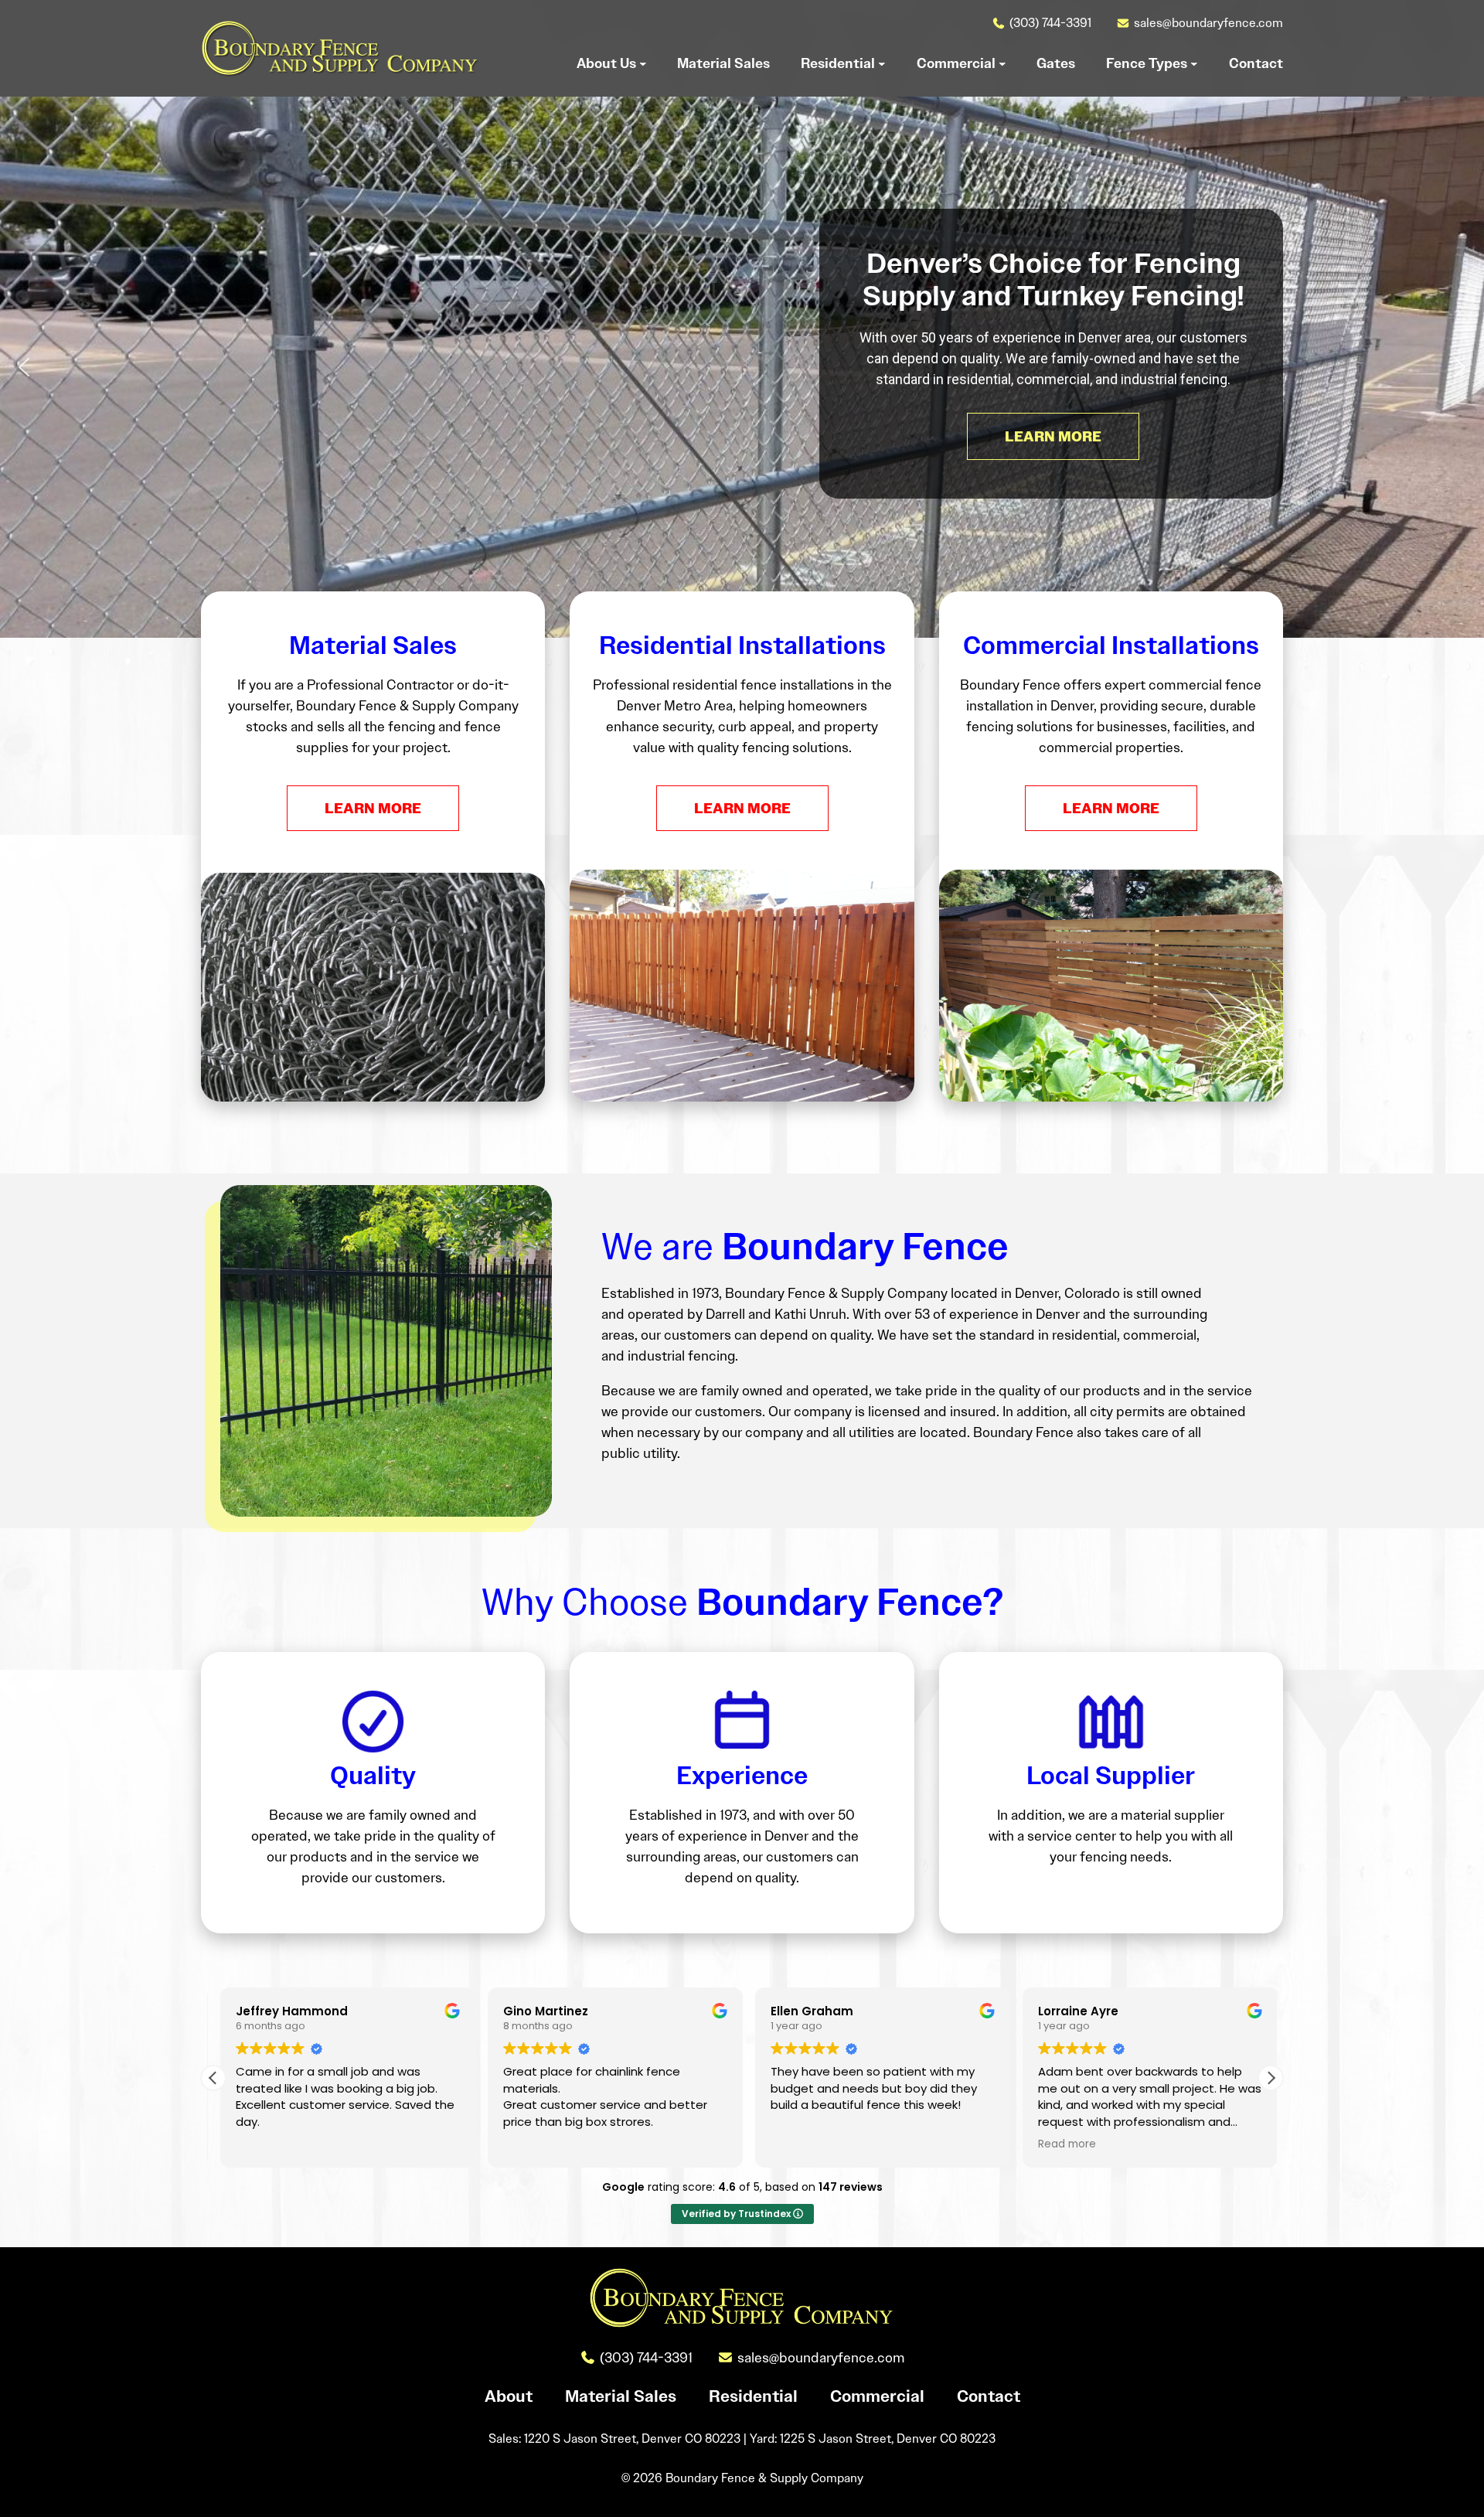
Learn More (373, 808)
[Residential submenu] (882, 63)
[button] (24, 367)
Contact (989, 2396)
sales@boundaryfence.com (1208, 23)
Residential (753, 2396)
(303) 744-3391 (1050, 23)
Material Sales (621, 2396)
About (509, 2396)
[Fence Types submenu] (1194, 63)
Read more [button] (1060, 2144)
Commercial (877, 2396)
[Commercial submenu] (1002, 63)
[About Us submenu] (643, 63)
